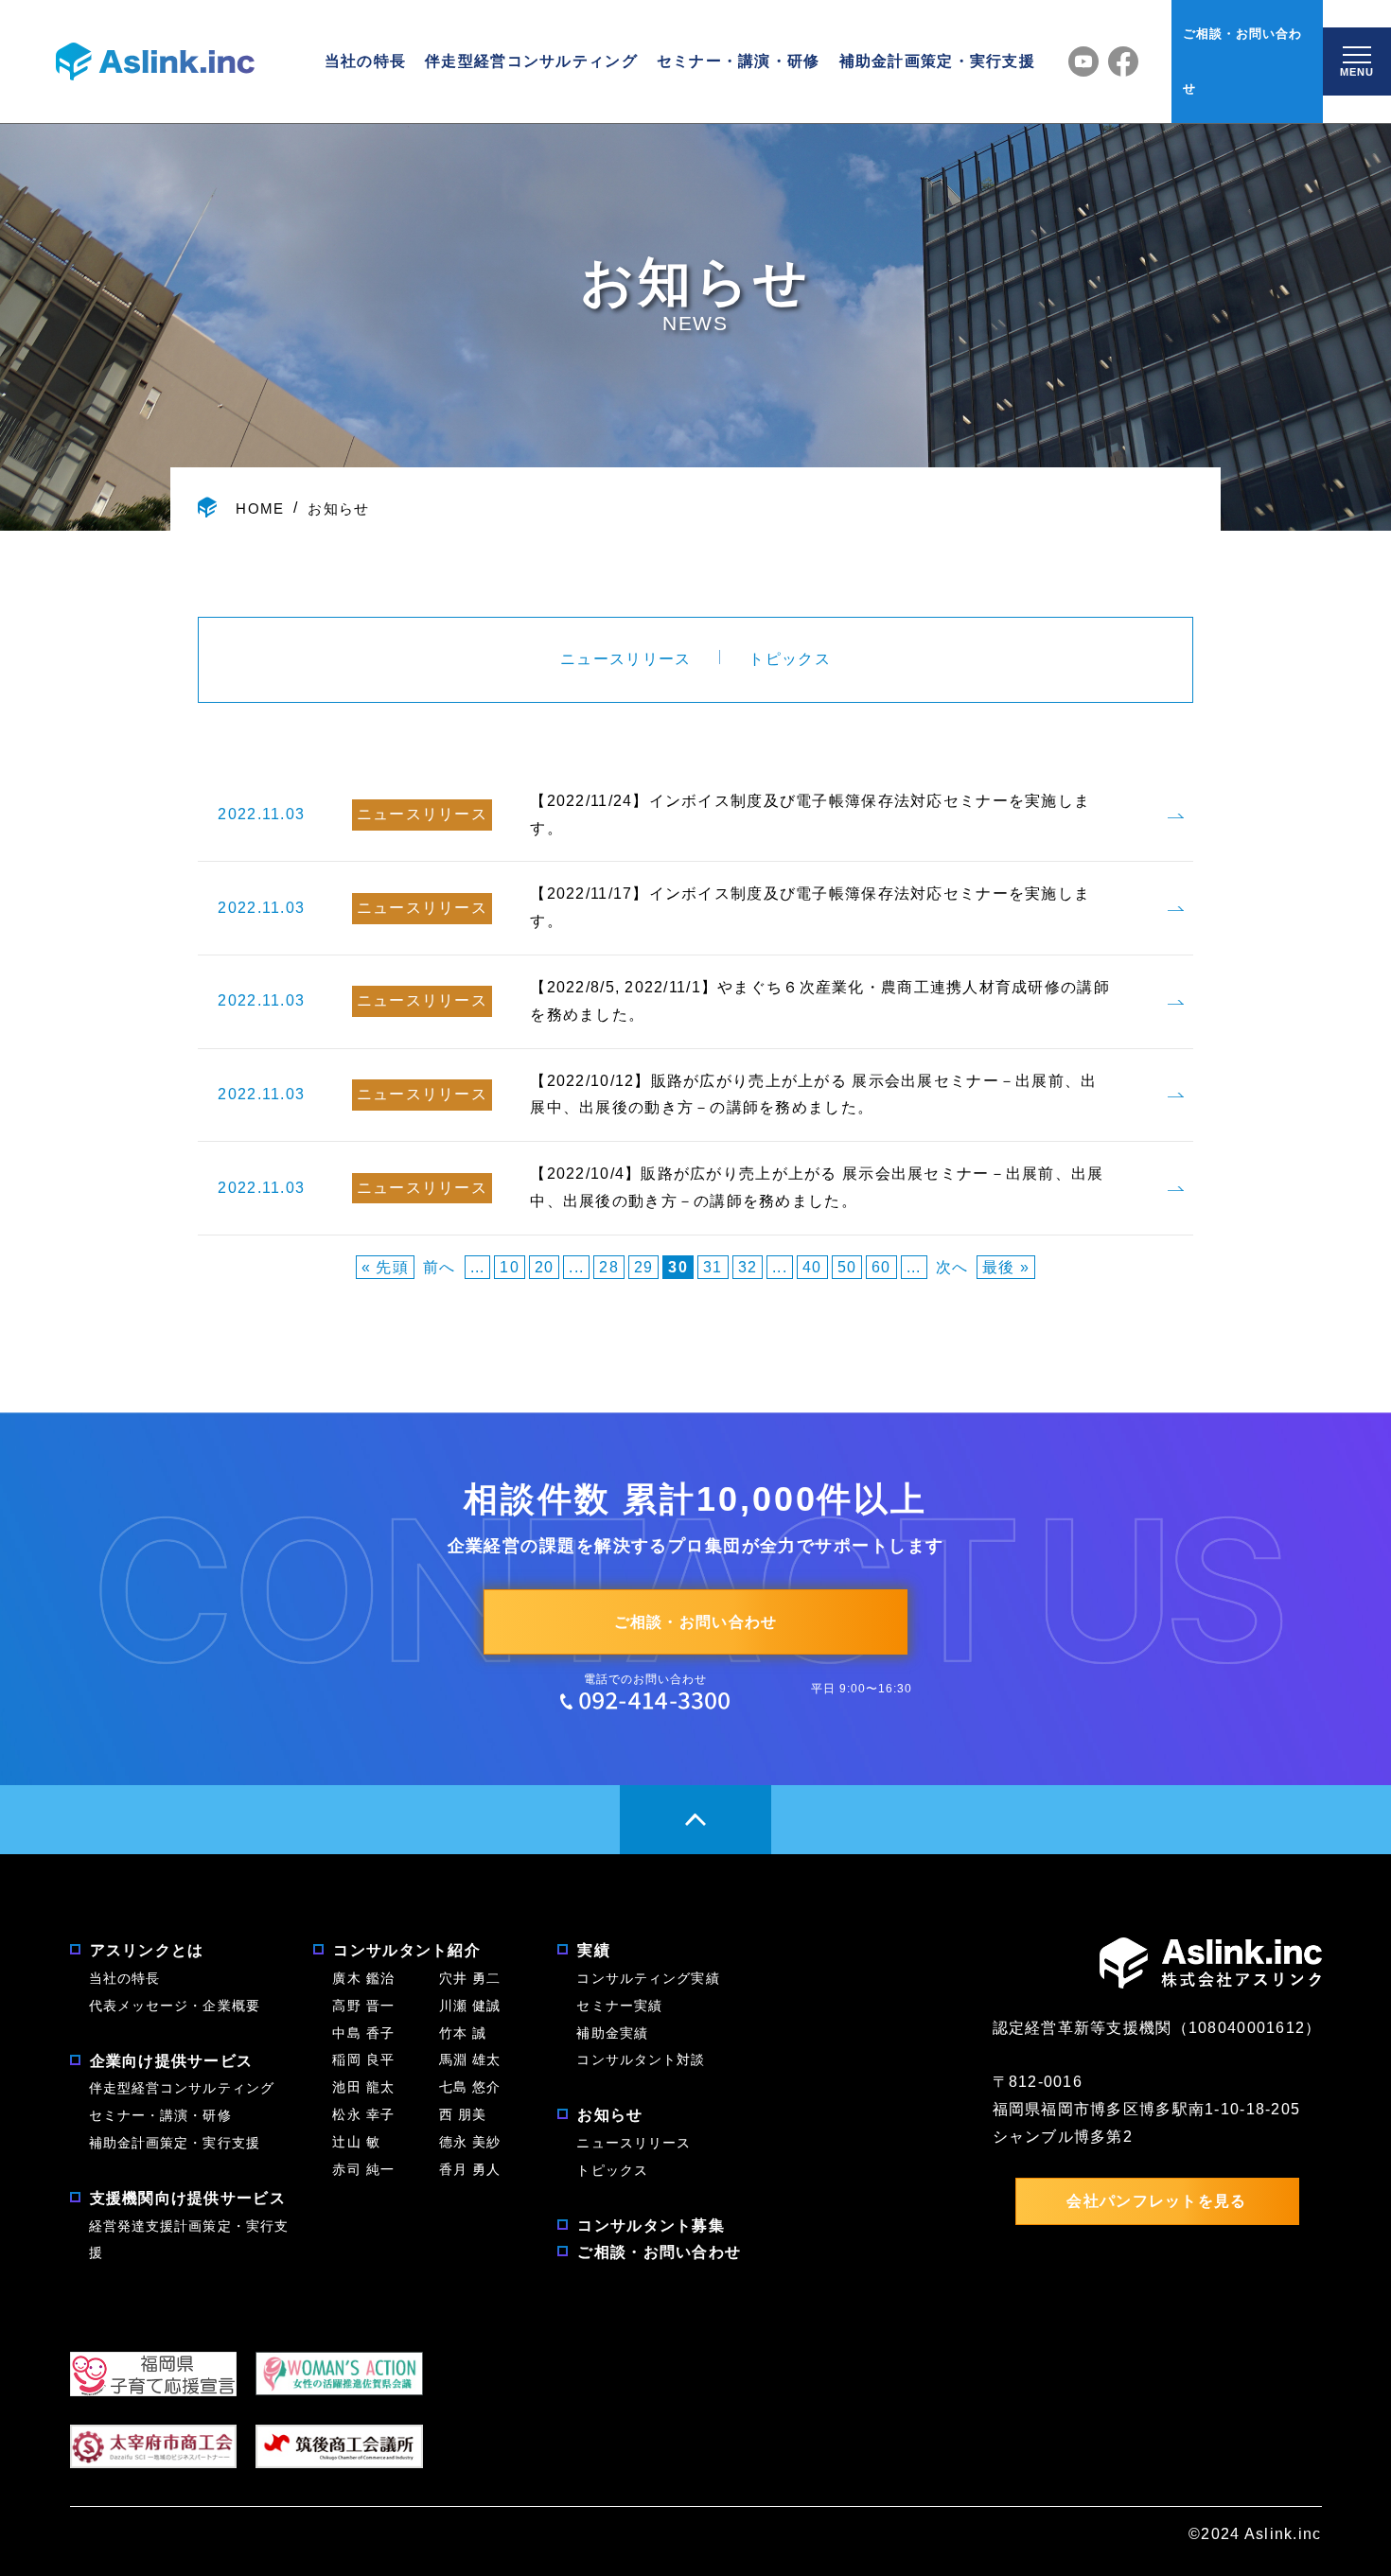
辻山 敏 (363, 2142)
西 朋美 (463, 2114)
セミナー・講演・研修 (739, 61)
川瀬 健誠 (470, 2006)
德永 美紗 (470, 2142)
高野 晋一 (363, 2006)
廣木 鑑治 (363, 1978)
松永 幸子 (363, 2114)
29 (644, 1267)
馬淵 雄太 (470, 2059)
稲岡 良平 (363, 2059)
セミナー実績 (619, 2006)
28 (609, 1267)
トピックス (789, 659)
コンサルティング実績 (648, 1978)
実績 (594, 1950)
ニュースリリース (625, 659)
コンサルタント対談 (641, 2059)
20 (545, 1267)
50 (847, 1267)
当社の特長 (365, 61)
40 (812, 1267)
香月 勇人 (470, 2169)
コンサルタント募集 (651, 2226)
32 (748, 1267)
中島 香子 (363, 2033)
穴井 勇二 (470, 1978)
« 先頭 (385, 1267)
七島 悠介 (470, 2087)
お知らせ (338, 508)
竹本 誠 (463, 2033)
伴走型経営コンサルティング (531, 61)
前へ (440, 1267)
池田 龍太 (363, 2087)
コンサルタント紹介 (407, 1950)
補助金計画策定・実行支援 (937, 61)
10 (510, 1267)
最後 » (1006, 1267)
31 (713, 1267)
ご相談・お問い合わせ (1242, 61)
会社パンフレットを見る (1156, 2201)
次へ (952, 1267)
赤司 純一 (363, 2169)
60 (881, 1267)
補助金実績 (612, 2033)
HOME (260, 508)
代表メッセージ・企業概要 (175, 2006)
